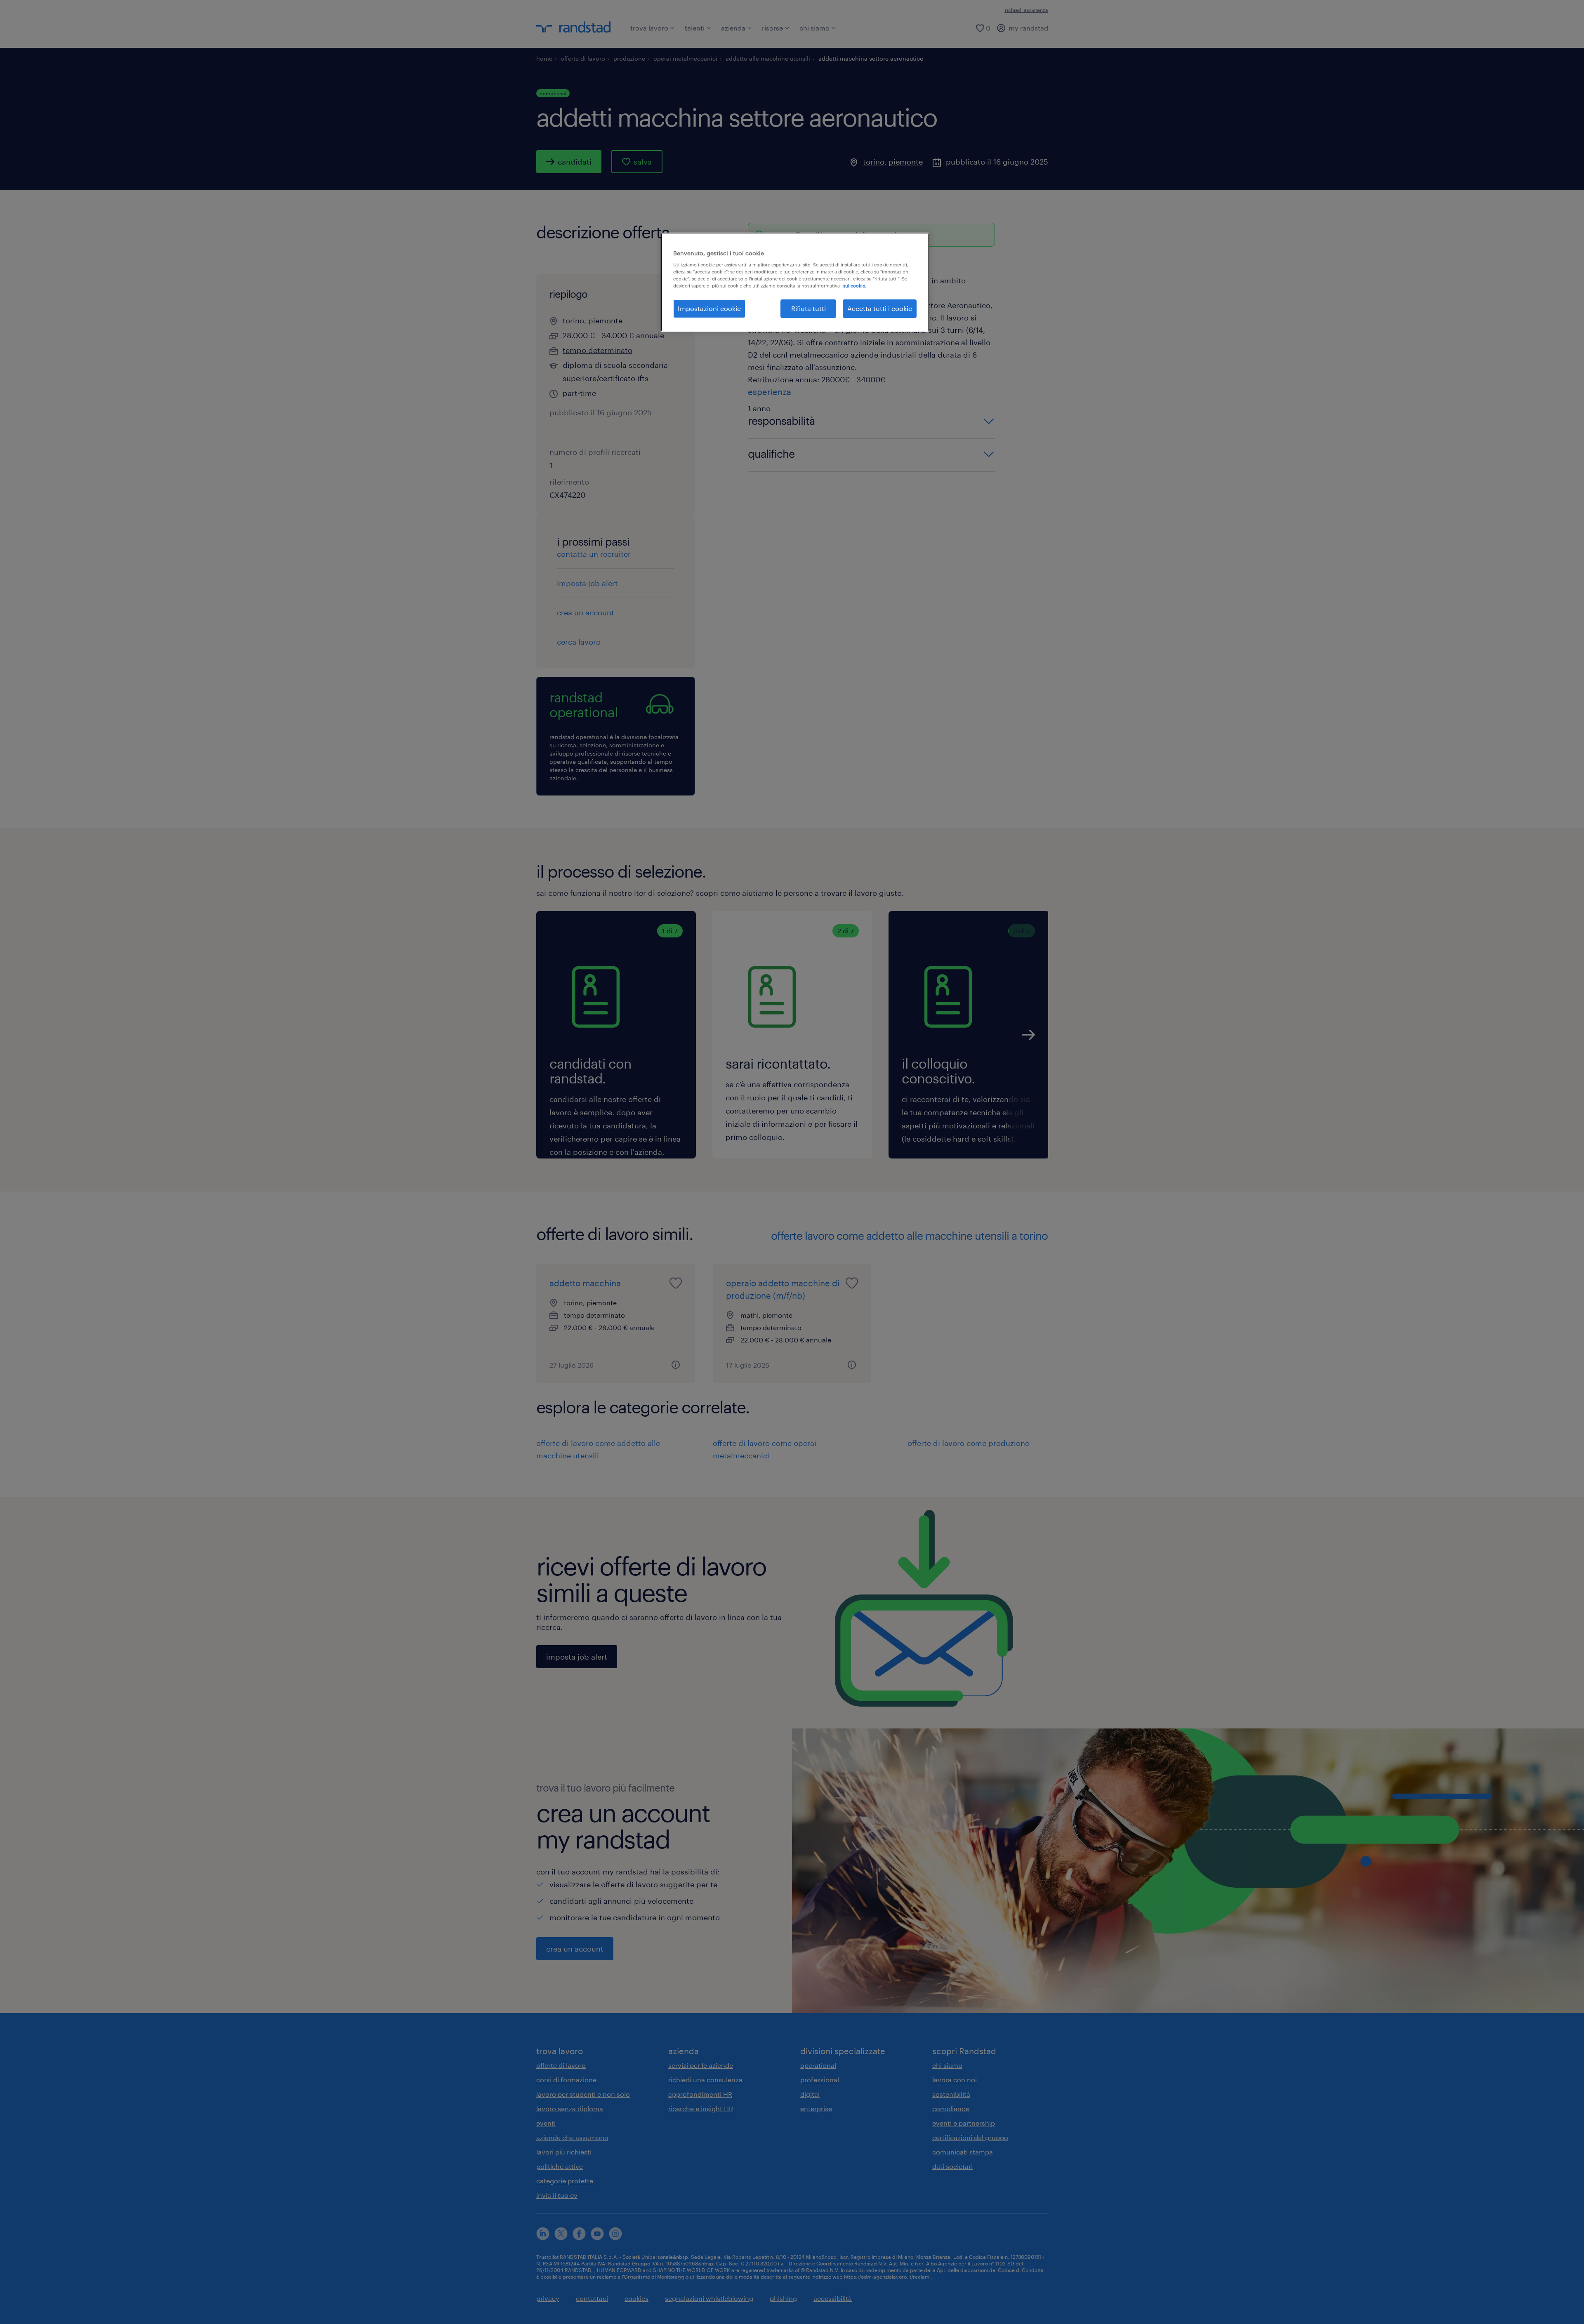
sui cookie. (855, 286)
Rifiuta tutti (808, 308)
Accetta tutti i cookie (880, 308)
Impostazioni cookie (709, 308)
